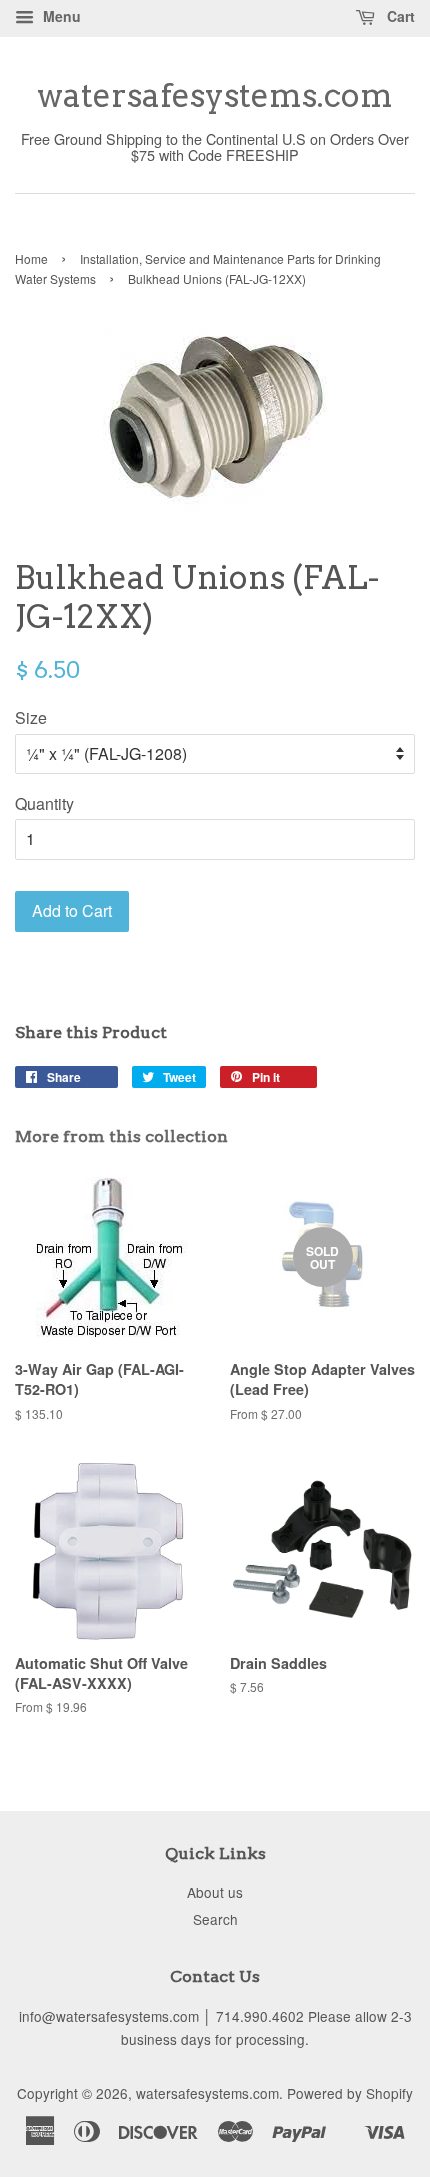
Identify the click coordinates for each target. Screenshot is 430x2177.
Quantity (44, 803)
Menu (60, 16)
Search (215, 1919)
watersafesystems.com (215, 96)
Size (31, 717)
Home (31, 258)
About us (215, 1892)
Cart (399, 16)
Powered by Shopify (350, 2093)
